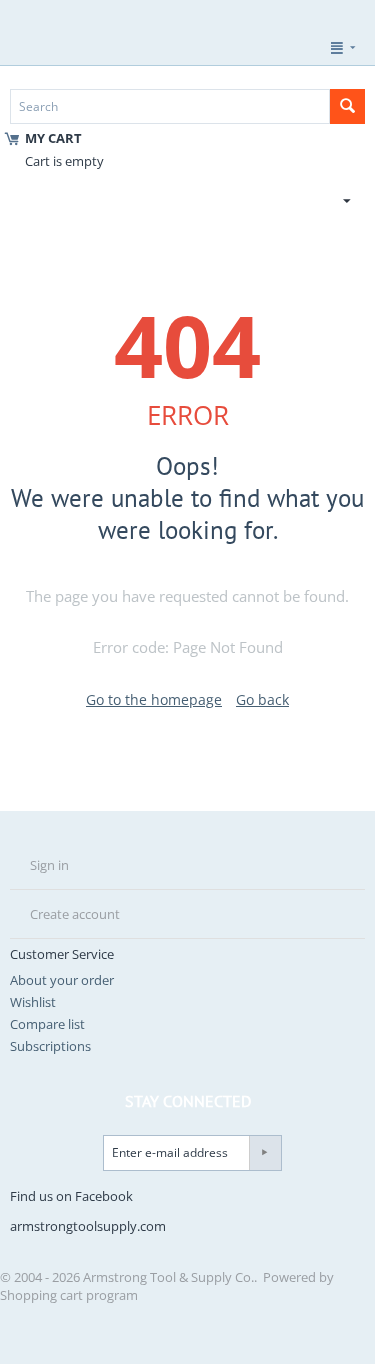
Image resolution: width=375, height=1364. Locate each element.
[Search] (347, 106)
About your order (62, 980)
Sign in (49, 865)
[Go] (265, 1153)
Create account (75, 914)
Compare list (47, 1024)
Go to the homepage (154, 699)
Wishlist (33, 1002)
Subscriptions (50, 1046)
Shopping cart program (69, 1295)
